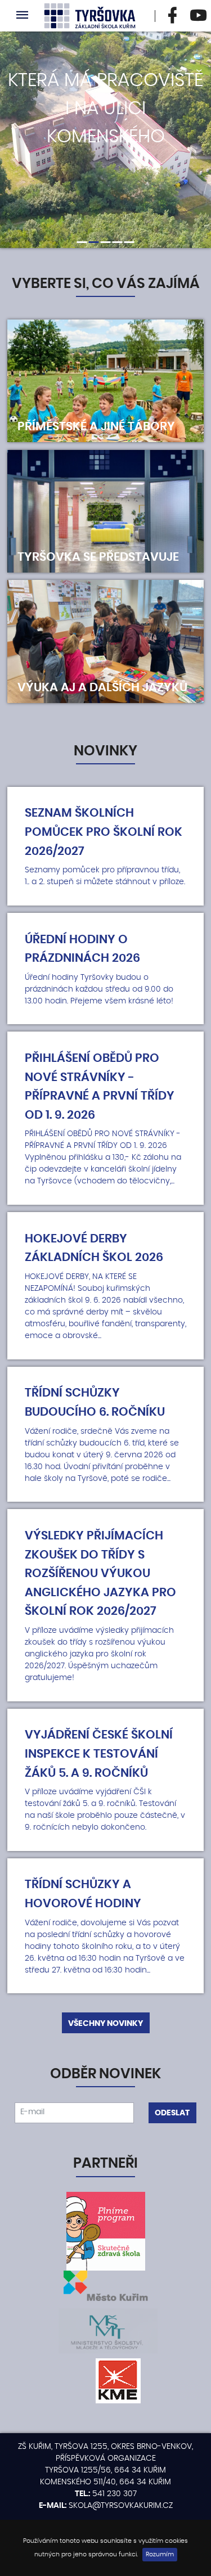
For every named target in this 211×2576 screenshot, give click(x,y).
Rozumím (160, 2555)
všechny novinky (105, 2024)
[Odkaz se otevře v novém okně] (173, 16)
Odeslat (172, 2113)
